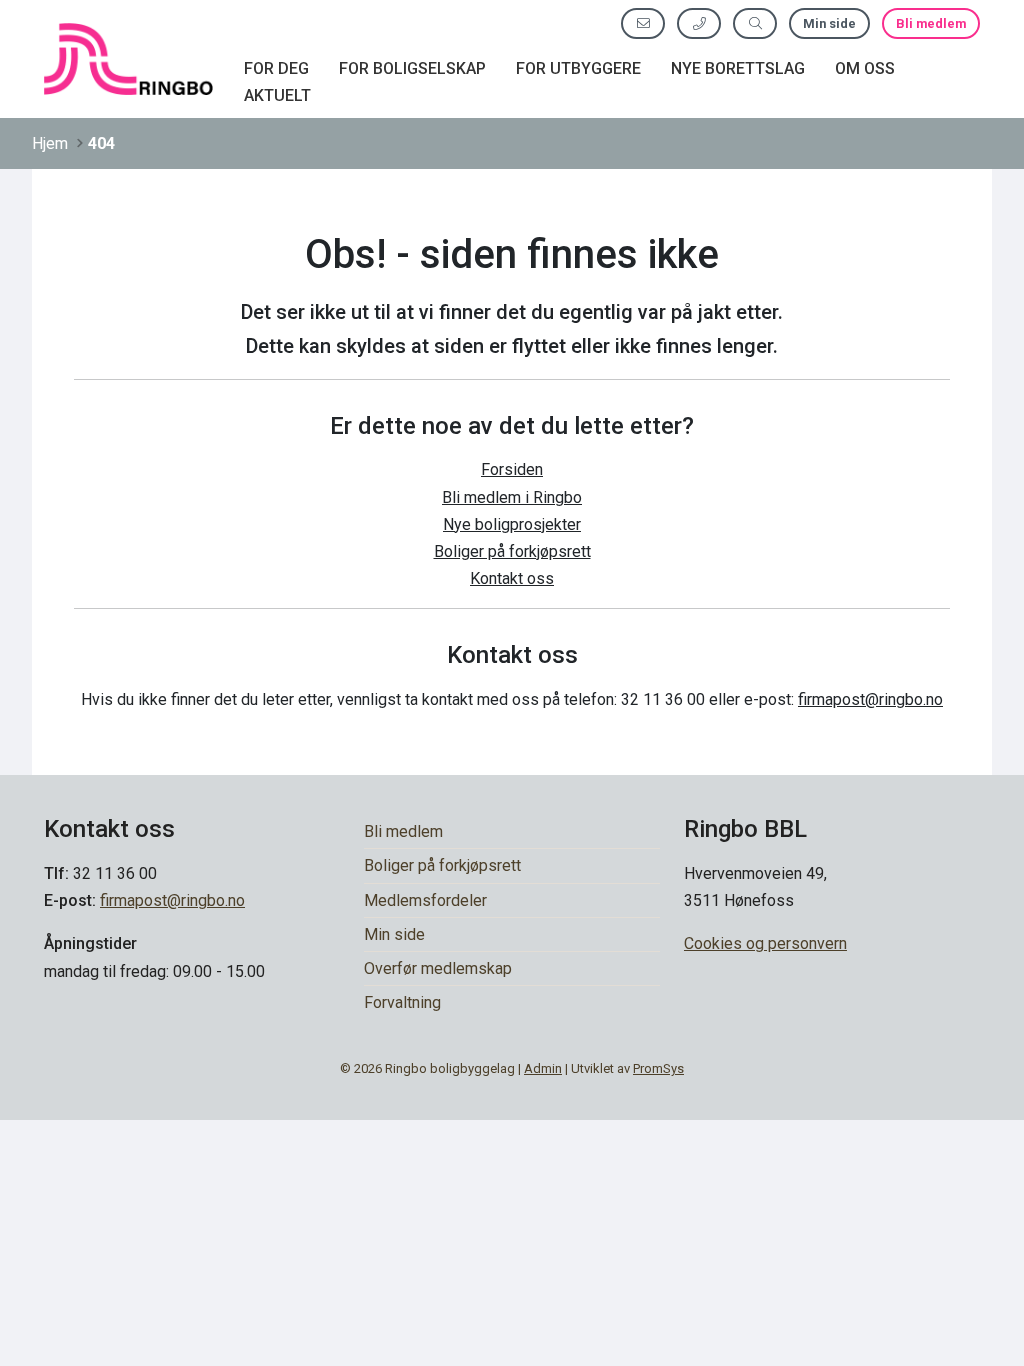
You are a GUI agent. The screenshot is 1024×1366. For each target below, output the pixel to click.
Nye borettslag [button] (738, 68)
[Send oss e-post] (643, 23)
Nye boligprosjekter (512, 524)
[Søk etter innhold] (755, 23)
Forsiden (512, 469)
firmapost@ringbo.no (870, 699)
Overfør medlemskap (438, 968)
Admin (543, 1068)
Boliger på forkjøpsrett (512, 551)
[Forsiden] (128, 59)
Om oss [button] (865, 68)
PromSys (658, 1068)
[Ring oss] (699, 23)
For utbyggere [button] (578, 68)
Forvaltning (402, 1002)
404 (101, 143)
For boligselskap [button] (412, 68)
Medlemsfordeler (425, 900)
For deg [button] (276, 68)
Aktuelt (277, 95)
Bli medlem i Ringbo (512, 497)
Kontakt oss (512, 578)
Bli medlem (931, 23)
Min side (829, 23)
